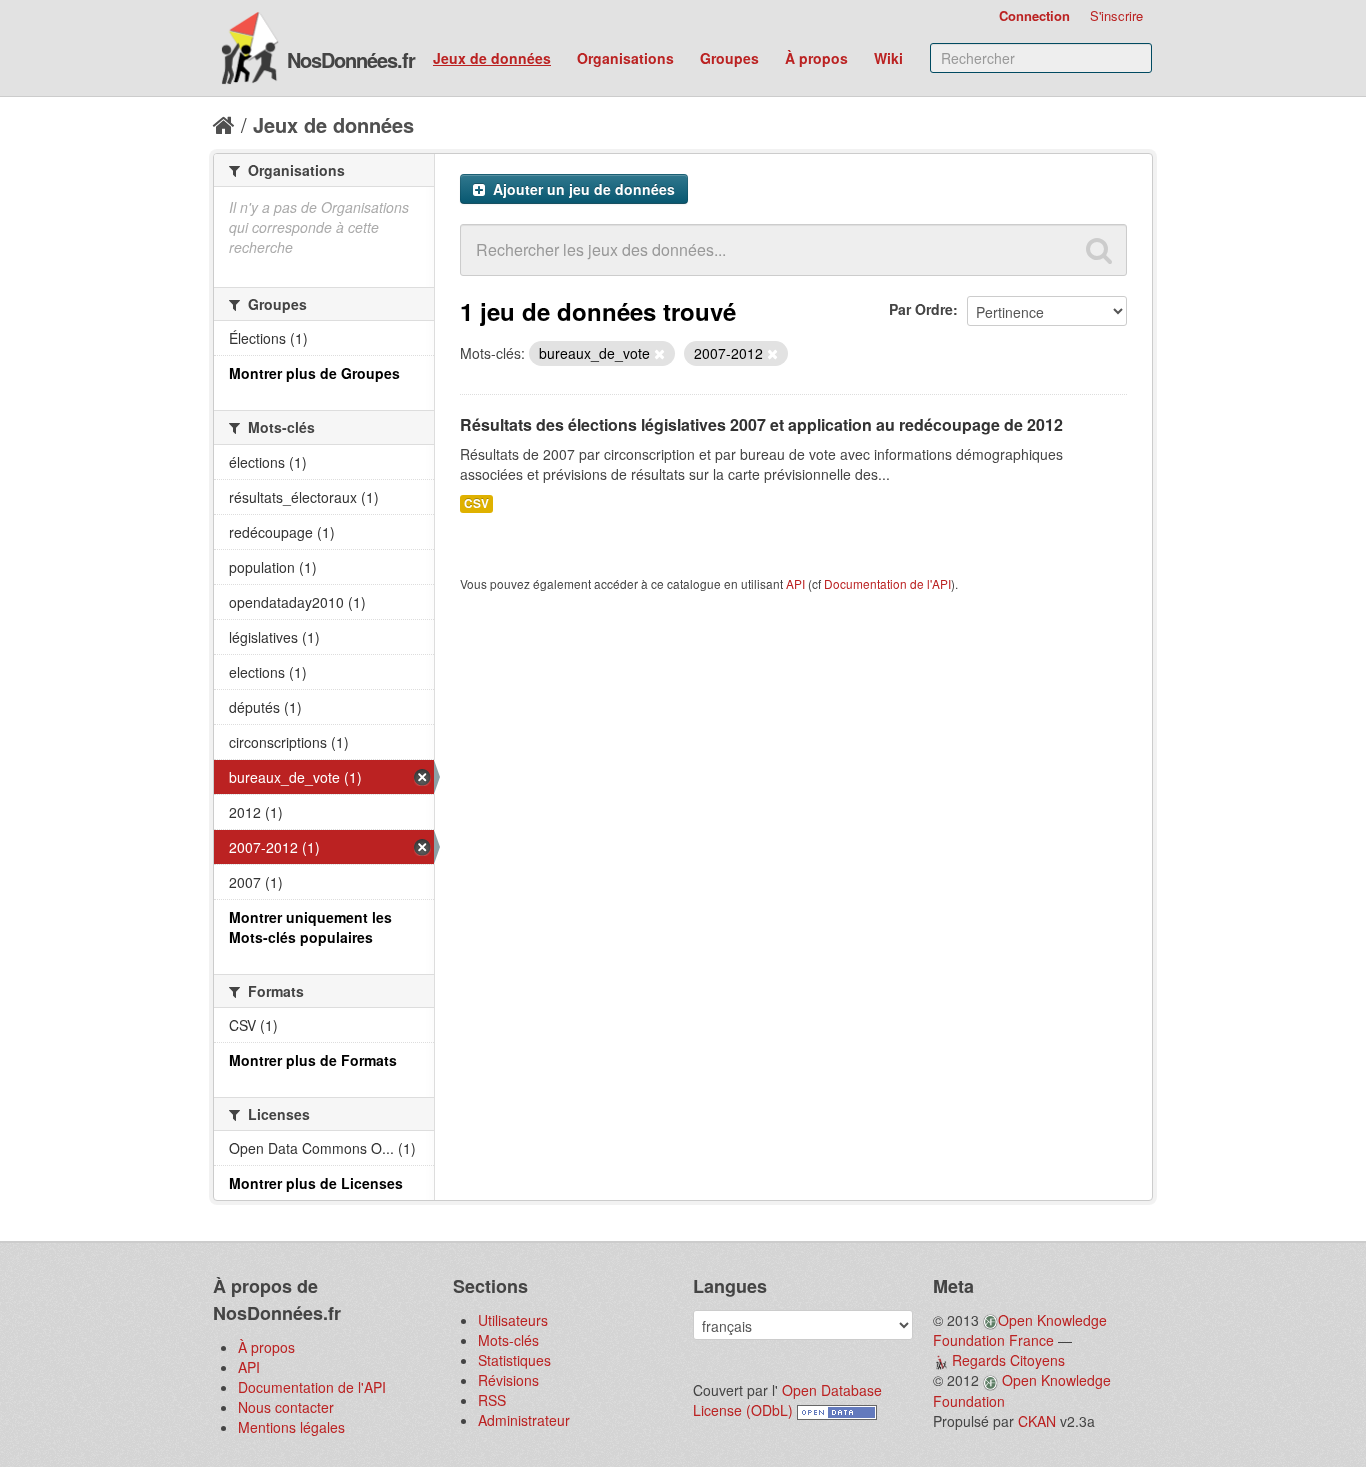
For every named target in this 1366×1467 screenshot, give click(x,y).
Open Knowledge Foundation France (1020, 1330)
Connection (1034, 15)
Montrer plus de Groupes (314, 373)
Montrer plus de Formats (313, 1060)
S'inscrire (1116, 15)
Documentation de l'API (887, 583)
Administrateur (524, 1420)
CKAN (1037, 1421)
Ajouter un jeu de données (582, 189)
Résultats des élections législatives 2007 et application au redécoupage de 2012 (761, 424)
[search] (1099, 250)
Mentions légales (291, 1427)
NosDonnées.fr (351, 59)
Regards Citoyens (1008, 1360)
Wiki (888, 58)
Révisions (508, 1380)
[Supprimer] (659, 354)
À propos (816, 58)
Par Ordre (921, 309)
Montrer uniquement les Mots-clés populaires (310, 927)
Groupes (729, 58)
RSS (492, 1400)
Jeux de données (492, 58)
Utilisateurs (513, 1320)
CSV (476, 503)
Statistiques (514, 1360)
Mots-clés (508, 1340)
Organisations (625, 58)
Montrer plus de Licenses (316, 1183)
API (795, 583)
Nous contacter (286, 1407)
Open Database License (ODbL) (787, 1400)
